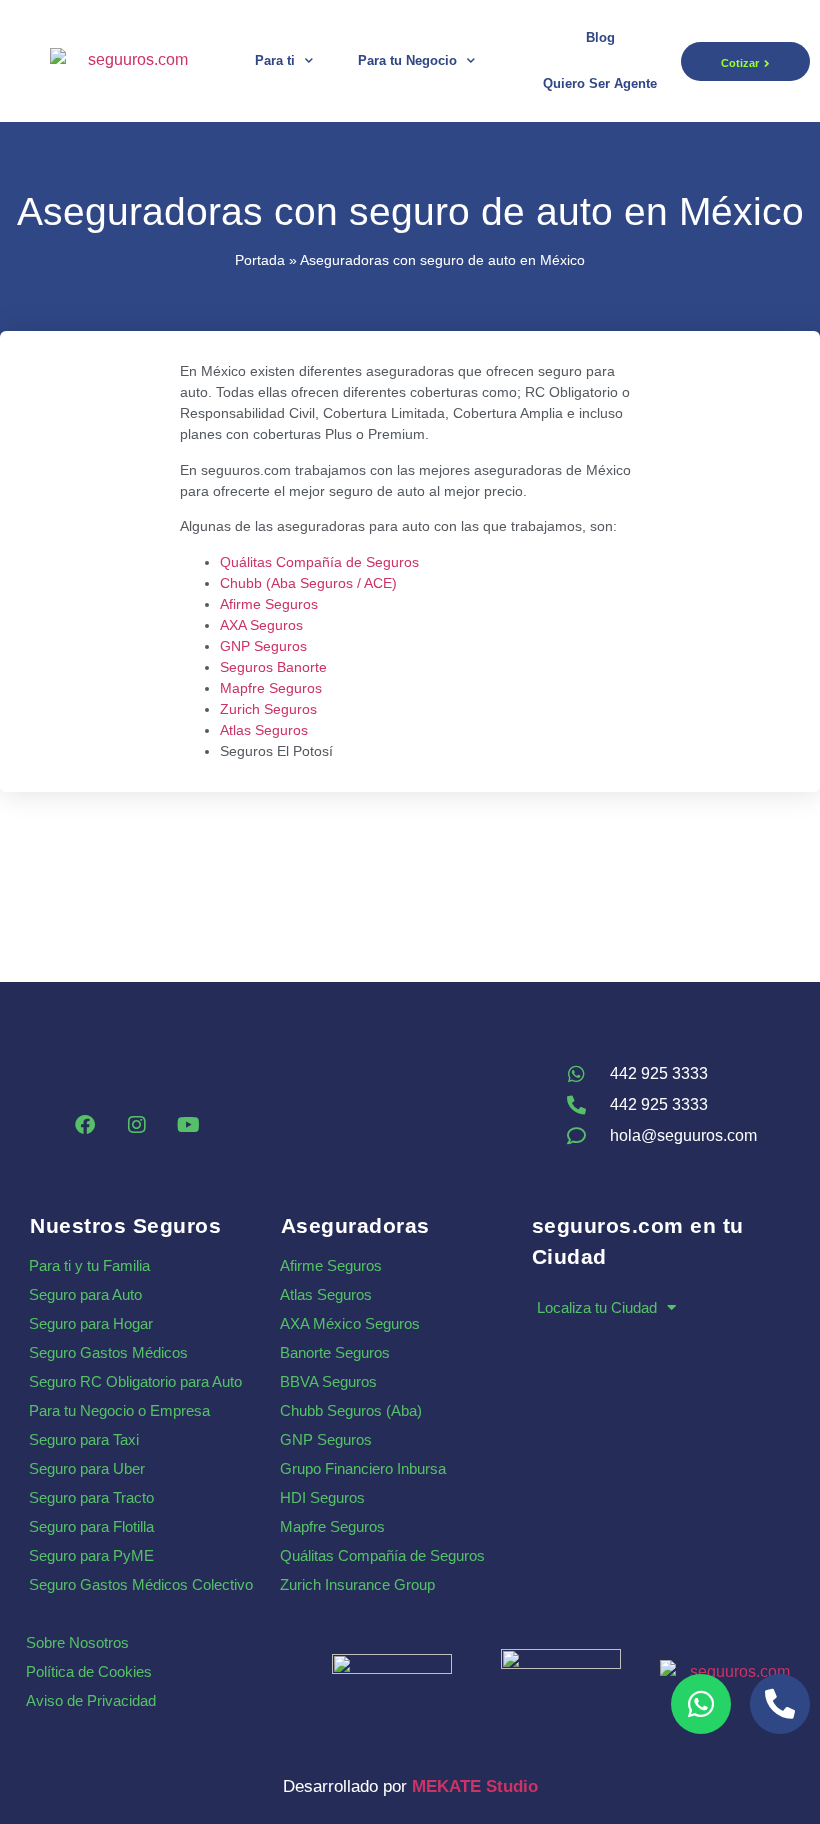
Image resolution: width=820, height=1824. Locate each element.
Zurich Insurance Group (357, 1584)
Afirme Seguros (269, 604)
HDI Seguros (322, 1497)
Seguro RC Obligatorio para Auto (135, 1381)
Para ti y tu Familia (89, 1265)
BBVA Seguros (328, 1381)
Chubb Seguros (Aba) (351, 1410)
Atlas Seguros (264, 730)
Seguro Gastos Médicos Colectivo (141, 1584)
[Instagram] (137, 1125)
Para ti (275, 60)
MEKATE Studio (475, 1786)
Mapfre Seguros (271, 688)
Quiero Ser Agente (600, 83)
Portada (260, 260)
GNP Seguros (263, 646)
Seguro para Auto (85, 1294)
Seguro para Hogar (91, 1323)
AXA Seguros (261, 625)
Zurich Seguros (268, 709)
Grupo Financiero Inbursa (363, 1468)
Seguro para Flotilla (91, 1526)
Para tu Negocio (407, 60)
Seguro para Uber (87, 1468)
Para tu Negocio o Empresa (119, 1410)
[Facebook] (85, 1125)
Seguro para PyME (91, 1555)
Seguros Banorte (273, 667)
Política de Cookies (89, 1671)
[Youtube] (189, 1125)
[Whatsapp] (701, 1704)
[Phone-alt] (780, 1704)
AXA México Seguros (350, 1323)
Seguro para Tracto (91, 1497)
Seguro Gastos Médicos (108, 1352)
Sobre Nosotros (77, 1642)
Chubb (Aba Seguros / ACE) (308, 583)
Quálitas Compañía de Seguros (319, 562)
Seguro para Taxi (84, 1439)
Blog (600, 37)
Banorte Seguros (335, 1352)
